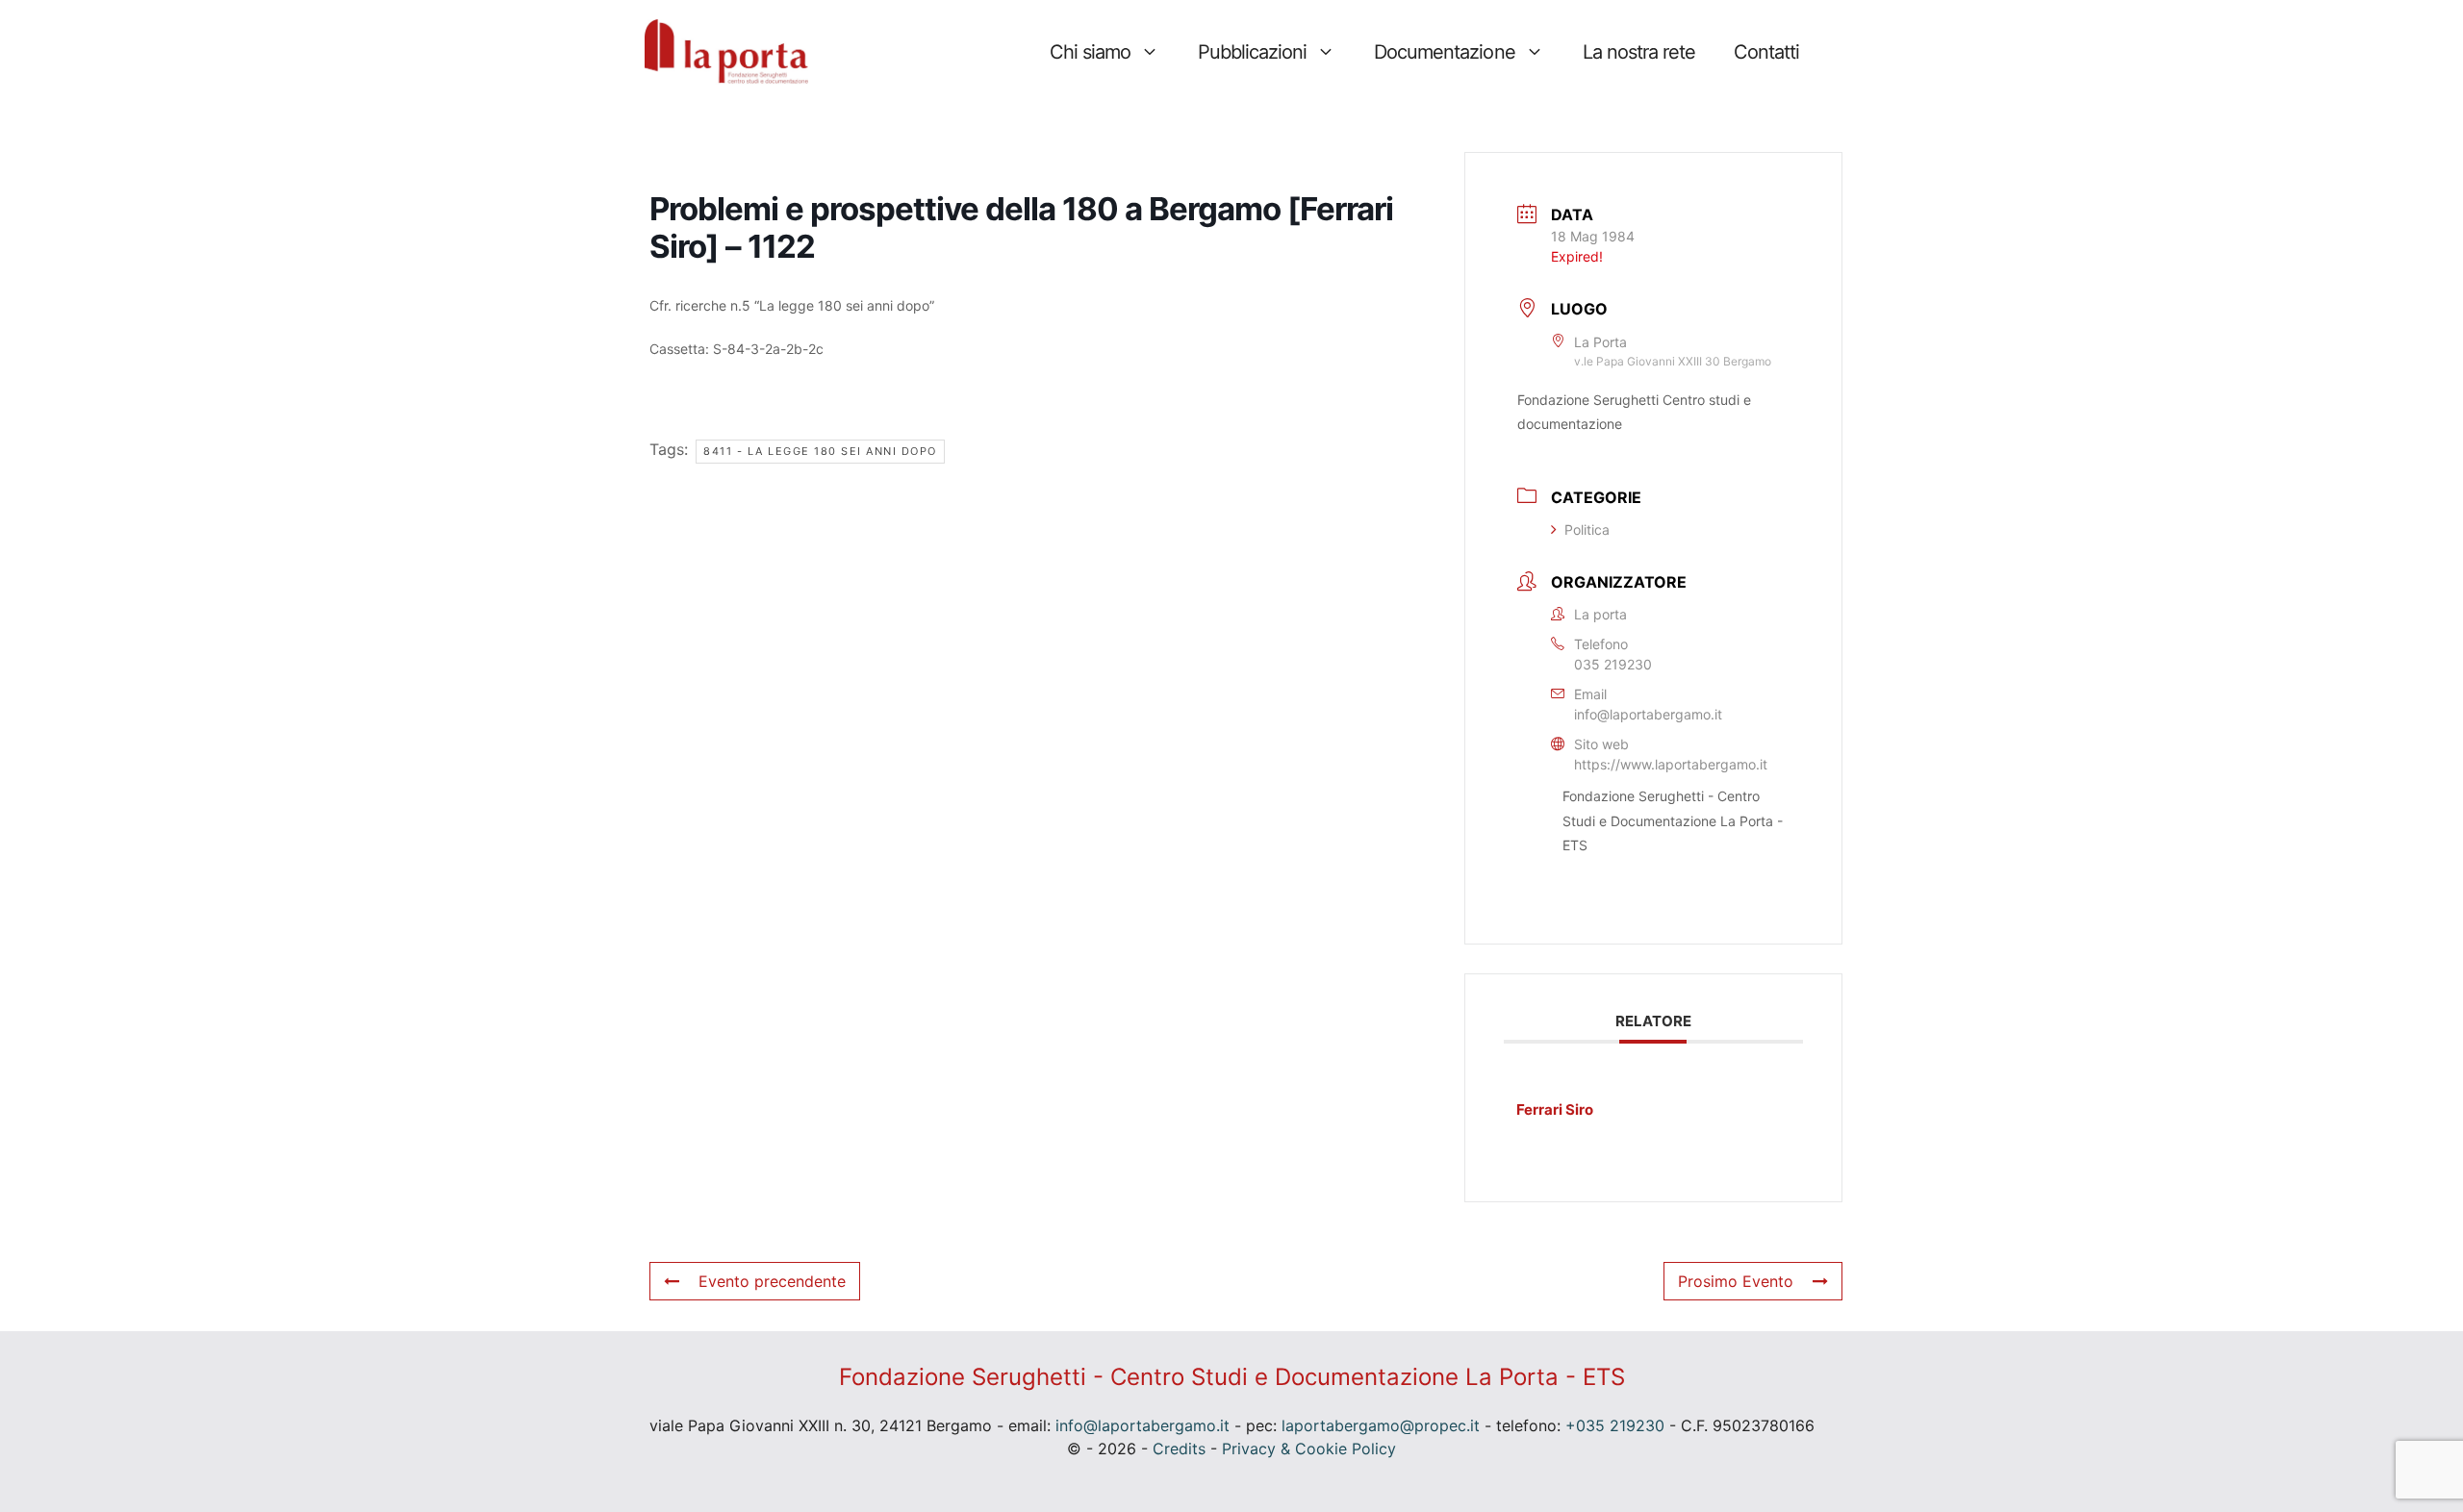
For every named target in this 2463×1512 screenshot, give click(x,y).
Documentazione (1444, 52)
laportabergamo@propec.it (1381, 1425)
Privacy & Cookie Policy (1309, 1449)
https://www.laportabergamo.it (1671, 764)
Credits (1179, 1449)
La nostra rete (1639, 52)
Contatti (1766, 52)
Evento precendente (772, 1281)
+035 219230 (1615, 1425)
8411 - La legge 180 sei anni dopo (820, 451)
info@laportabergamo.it (1648, 714)
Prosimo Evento (1736, 1281)
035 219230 (1613, 664)
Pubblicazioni (1252, 52)
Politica (1587, 529)
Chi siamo (1090, 52)
